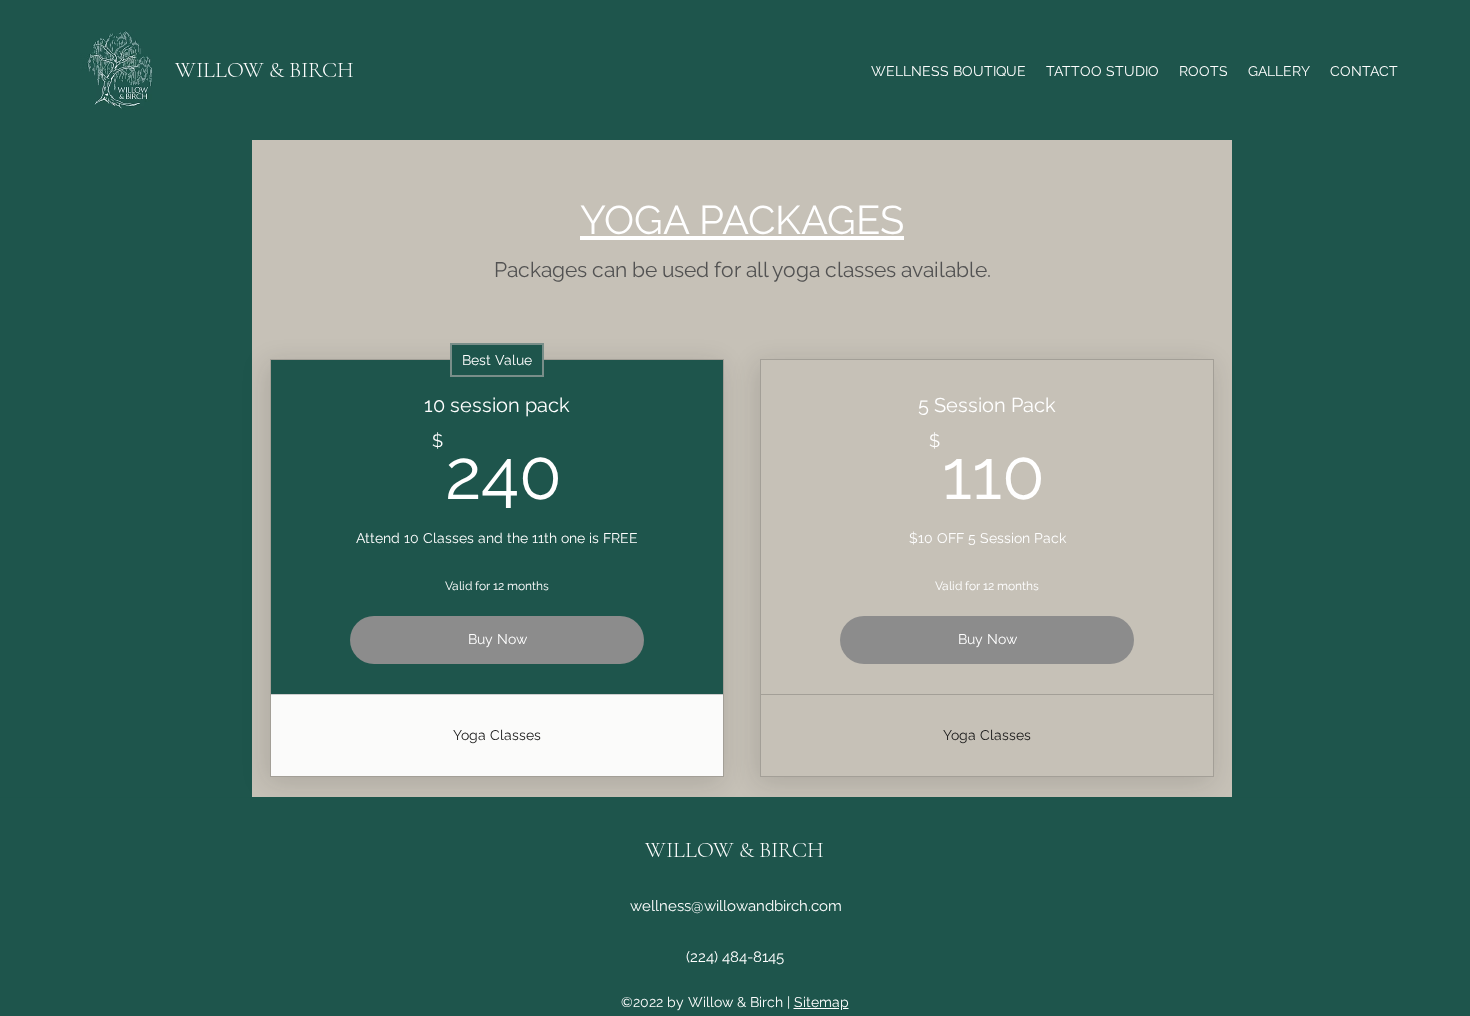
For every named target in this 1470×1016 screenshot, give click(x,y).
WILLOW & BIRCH (264, 70)
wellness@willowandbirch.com (736, 906)
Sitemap (821, 1002)
